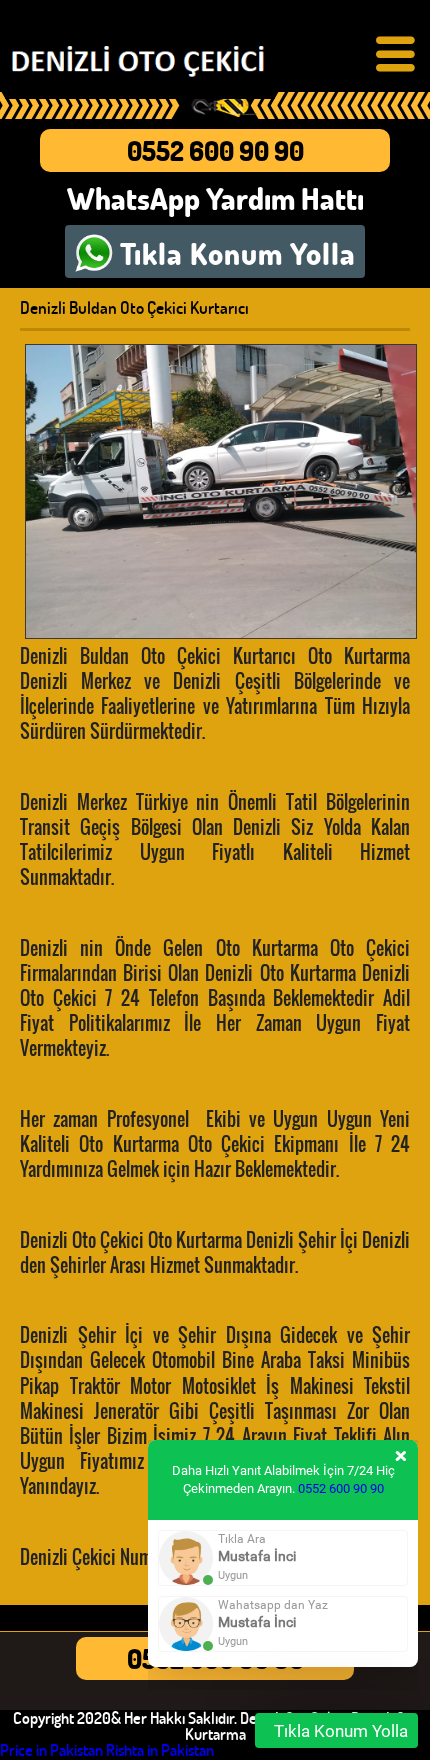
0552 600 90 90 (215, 150)
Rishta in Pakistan (160, 1749)
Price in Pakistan (51, 1749)
